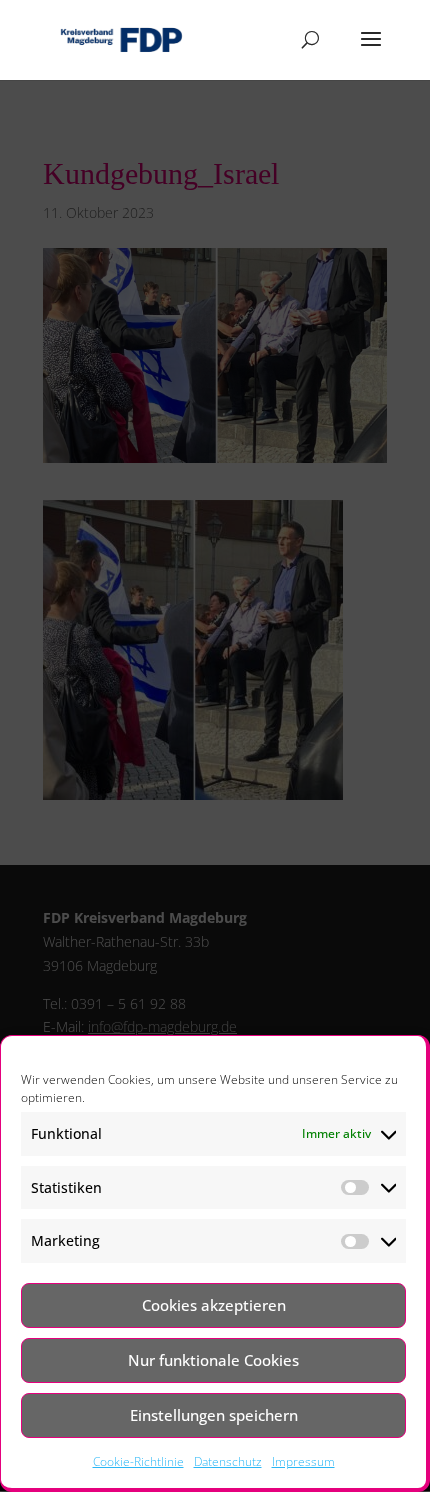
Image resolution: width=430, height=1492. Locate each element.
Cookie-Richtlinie (138, 1461)
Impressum (303, 1461)
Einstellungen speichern (214, 1415)
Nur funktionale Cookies (213, 1360)
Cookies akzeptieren (214, 1305)
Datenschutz (228, 1461)
